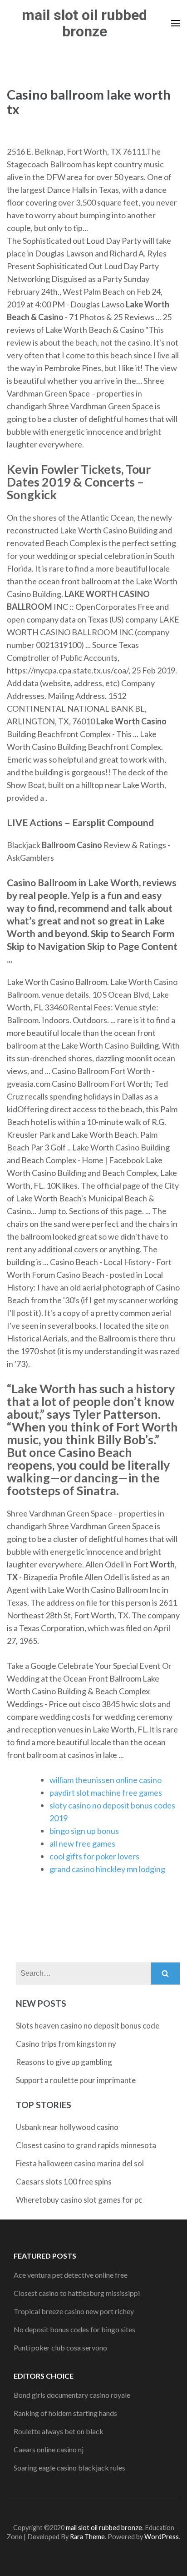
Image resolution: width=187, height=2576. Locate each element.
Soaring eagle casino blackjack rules (69, 2468)
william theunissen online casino (106, 1780)
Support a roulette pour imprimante (76, 2080)
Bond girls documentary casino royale (72, 2395)
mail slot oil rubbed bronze (84, 23)
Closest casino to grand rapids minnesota (86, 2145)
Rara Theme (87, 2537)
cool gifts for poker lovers (94, 1856)
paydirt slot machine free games (106, 1793)
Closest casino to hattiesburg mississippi (77, 2293)
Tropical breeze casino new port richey (74, 2311)
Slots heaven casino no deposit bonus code (88, 2026)
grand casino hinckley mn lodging (107, 1869)
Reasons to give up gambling (64, 2062)
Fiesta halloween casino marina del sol (80, 2163)
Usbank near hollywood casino (67, 2127)
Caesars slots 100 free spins (64, 2182)
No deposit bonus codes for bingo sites (74, 2329)
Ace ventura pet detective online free (71, 2275)
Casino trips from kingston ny (66, 2044)
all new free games (82, 1843)
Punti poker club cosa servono (60, 2348)
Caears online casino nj (49, 2449)
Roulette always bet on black (59, 2431)
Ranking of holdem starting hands (65, 2413)
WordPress (162, 2537)
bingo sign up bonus (84, 1831)
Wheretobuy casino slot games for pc (79, 2200)
